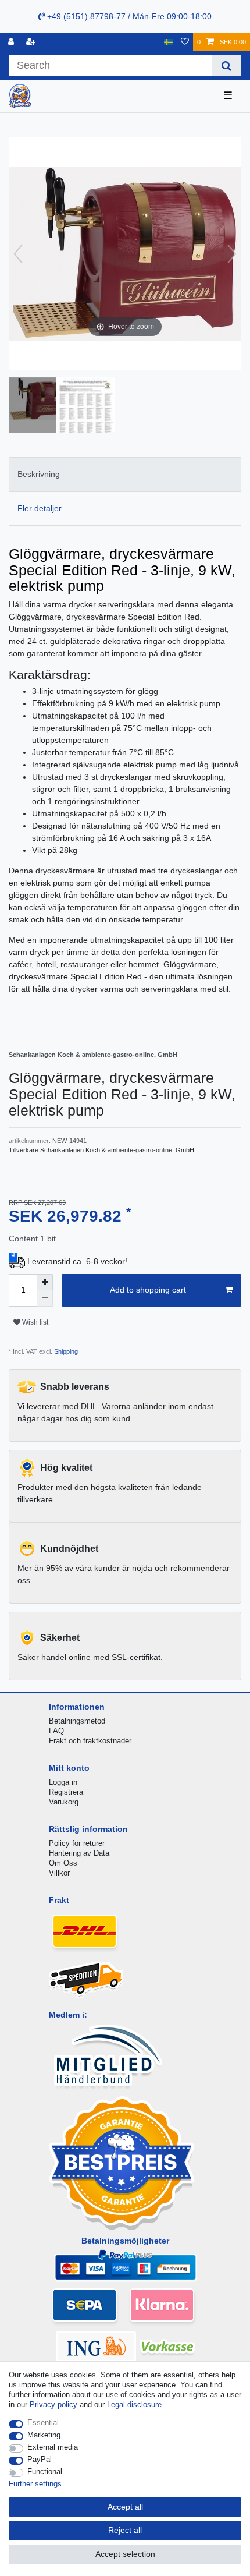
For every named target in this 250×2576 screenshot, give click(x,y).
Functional (45, 2471)
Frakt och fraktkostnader (90, 1741)
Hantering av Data (79, 1853)
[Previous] (18, 254)
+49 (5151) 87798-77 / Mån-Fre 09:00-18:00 (128, 16)
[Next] (232, 254)
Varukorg (64, 1802)
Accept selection (125, 2554)
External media (53, 2447)
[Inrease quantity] (45, 1282)
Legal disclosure (134, 2405)
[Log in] (12, 42)
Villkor (59, 1873)
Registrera (66, 1792)
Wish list (34, 1322)
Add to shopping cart (148, 1290)
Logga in (63, 1782)
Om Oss (63, 1863)
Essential (43, 2423)
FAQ (56, 1731)
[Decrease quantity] (45, 1298)
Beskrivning (39, 474)
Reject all (125, 2530)
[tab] (125, 474)
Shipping (65, 1351)
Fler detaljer (40, 508)
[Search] (226, 66)
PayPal (40, 2459)
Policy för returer (77, 1843)
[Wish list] (185, 42)
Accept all (125, 2507)
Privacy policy (53, 2405)
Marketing (44, 2435)
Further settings (35, 2484)
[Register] (32, 42)
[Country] (168, 42)
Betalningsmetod (77, 1721)
